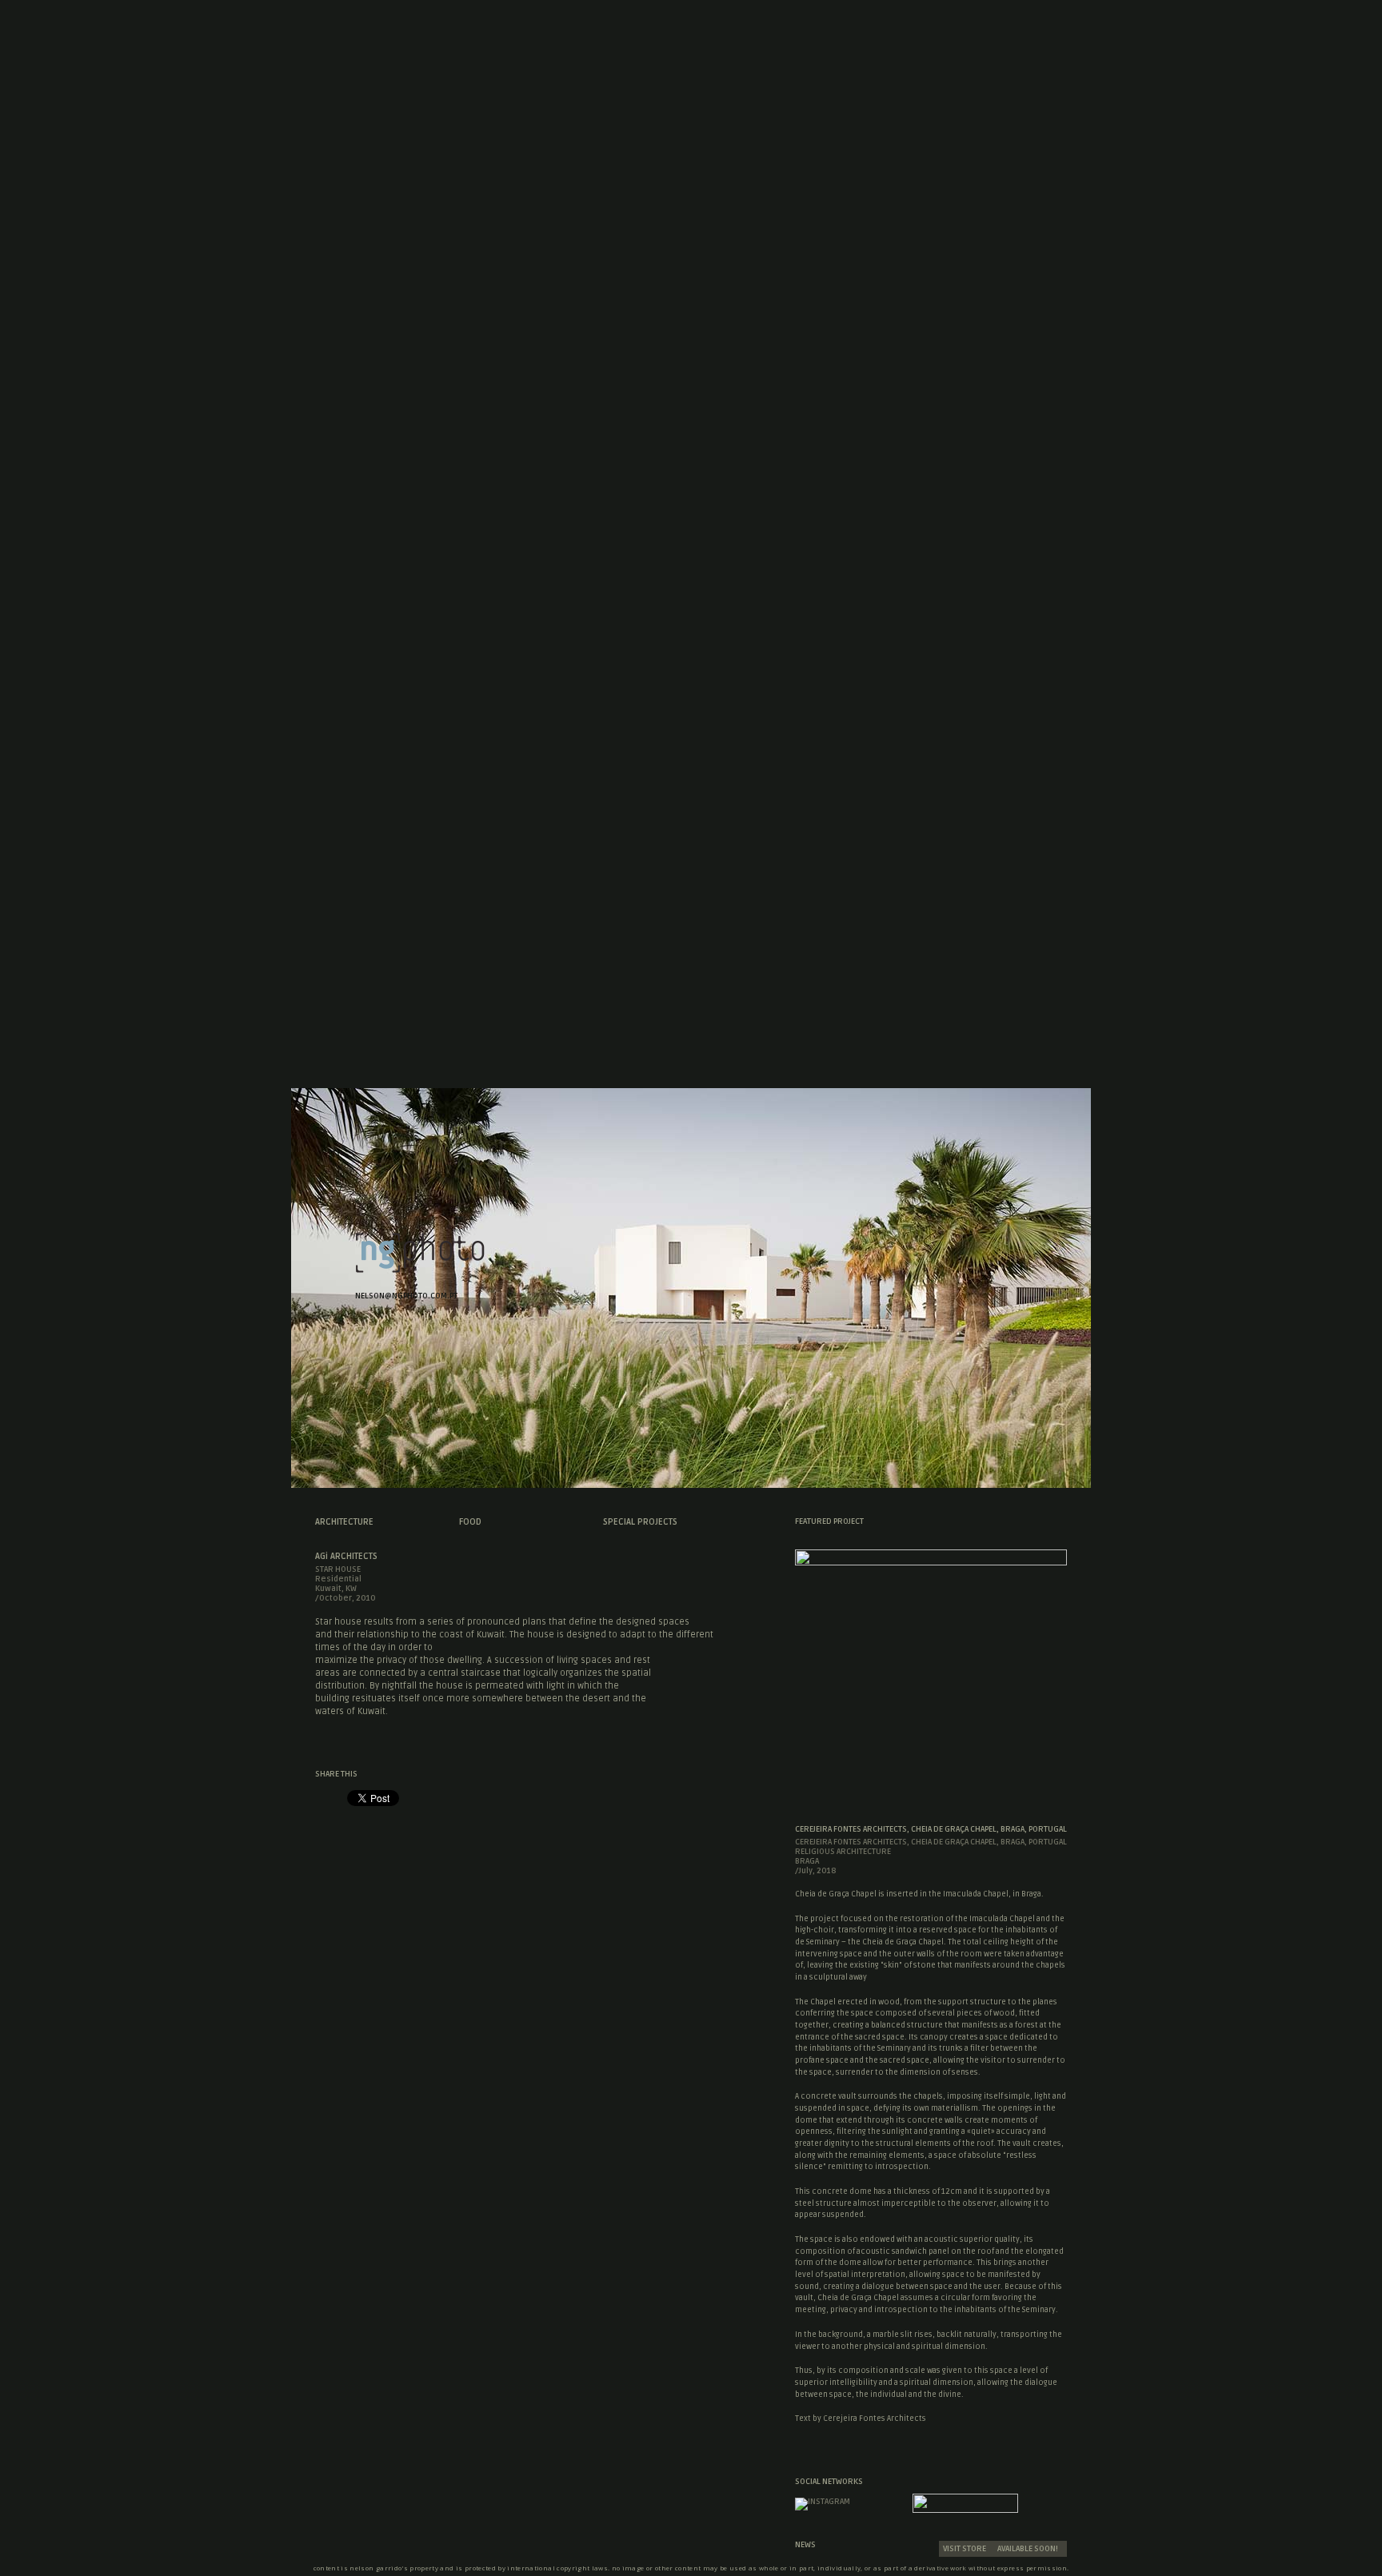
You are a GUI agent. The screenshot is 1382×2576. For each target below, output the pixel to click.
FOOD (470, 1522)
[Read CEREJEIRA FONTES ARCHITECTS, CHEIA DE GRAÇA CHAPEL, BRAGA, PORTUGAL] (931, 1561)
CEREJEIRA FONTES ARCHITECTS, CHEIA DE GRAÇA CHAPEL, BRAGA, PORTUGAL (931, 1829)
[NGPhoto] (420, 1269)
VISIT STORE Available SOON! (1001, 2549)
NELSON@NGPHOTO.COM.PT (406, 1296)
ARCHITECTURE (344, 1522)
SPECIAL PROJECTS (640, 1522)
